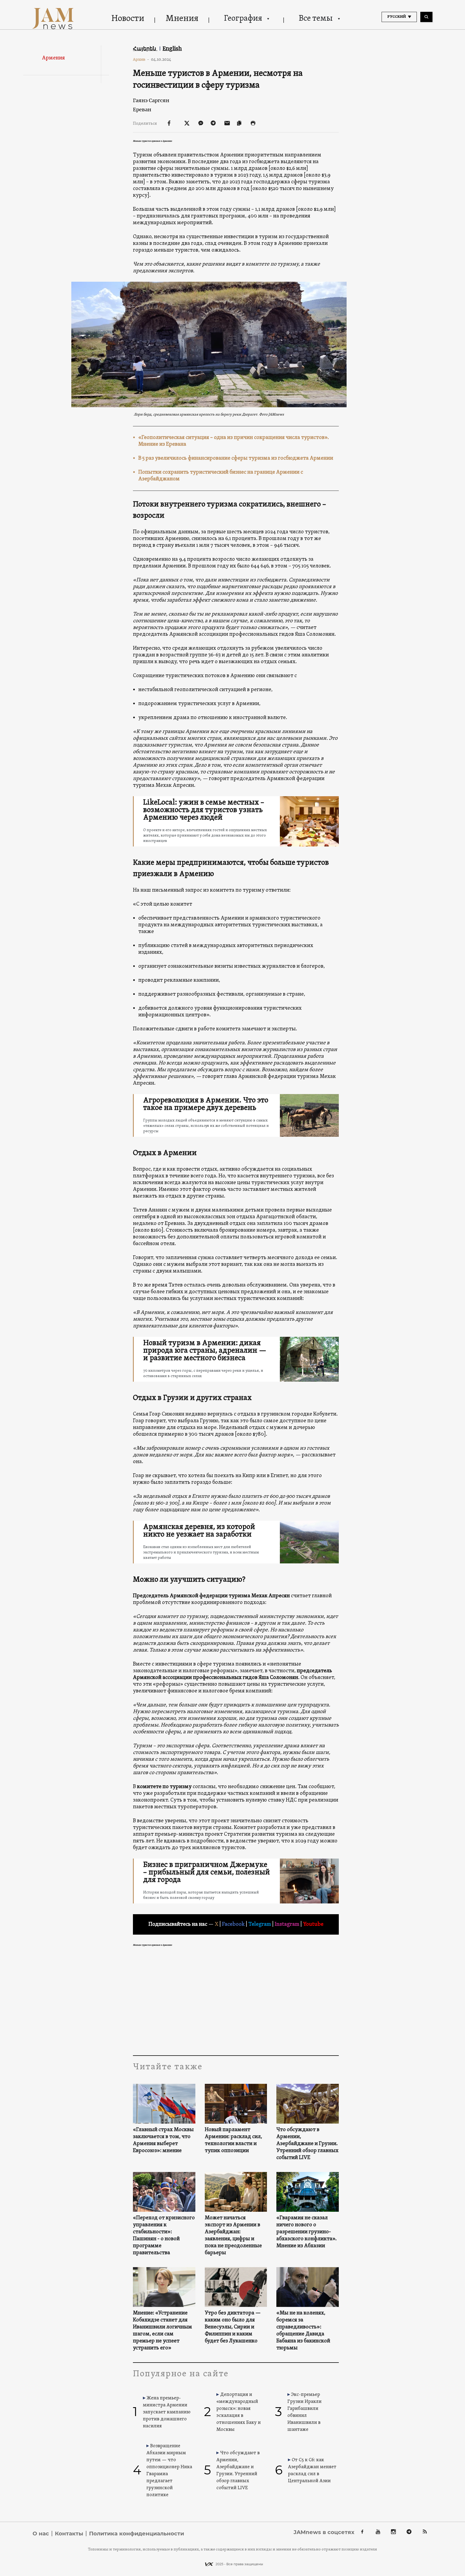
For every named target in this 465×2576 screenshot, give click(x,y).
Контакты (69, 2534)
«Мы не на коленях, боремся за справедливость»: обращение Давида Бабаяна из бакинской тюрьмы (303, 2331)
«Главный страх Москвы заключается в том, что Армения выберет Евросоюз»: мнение (163, 2140)
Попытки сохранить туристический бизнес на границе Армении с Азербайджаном (221, 476)
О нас (41, 2534)
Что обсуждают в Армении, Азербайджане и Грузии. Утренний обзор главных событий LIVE (307, 2144)
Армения (53, 58)
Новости (128, 19)
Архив (141, 59)
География (243, 19)
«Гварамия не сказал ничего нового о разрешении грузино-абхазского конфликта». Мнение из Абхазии (307, 2232)
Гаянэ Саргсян (151, 100)
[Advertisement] (236, 2002)
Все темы (316, 19)
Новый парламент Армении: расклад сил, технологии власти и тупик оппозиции (233, 2140)
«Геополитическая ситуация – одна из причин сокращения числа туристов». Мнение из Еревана (234, 441)
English (172, 48)
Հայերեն (145, 48)
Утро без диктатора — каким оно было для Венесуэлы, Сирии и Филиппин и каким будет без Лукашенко (233, 2327)
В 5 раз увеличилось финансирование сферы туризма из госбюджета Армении (236, 458)
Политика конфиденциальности (137, 2534)
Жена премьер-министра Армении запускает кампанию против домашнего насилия (167, 2412)
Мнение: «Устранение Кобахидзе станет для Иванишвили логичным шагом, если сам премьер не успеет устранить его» (163, 2331)
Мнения (182, 19)
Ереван (142, 110)
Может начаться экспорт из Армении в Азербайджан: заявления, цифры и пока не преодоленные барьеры (233, 2235)
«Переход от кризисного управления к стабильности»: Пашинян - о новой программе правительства (164, 2235)
